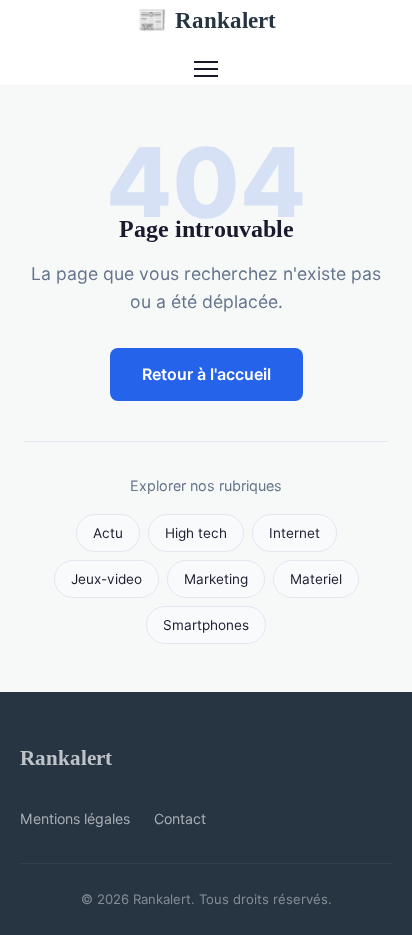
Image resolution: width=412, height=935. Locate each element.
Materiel (316, 579)
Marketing (216, 579)
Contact (180, 818)
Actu (108, 533)
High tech (196, 533)
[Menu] (206, 69)
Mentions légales (75, 818)
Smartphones (206, 625)
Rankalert (206, 20)
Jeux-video (106, 579)
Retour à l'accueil (206, 374)
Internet (294, 533)
